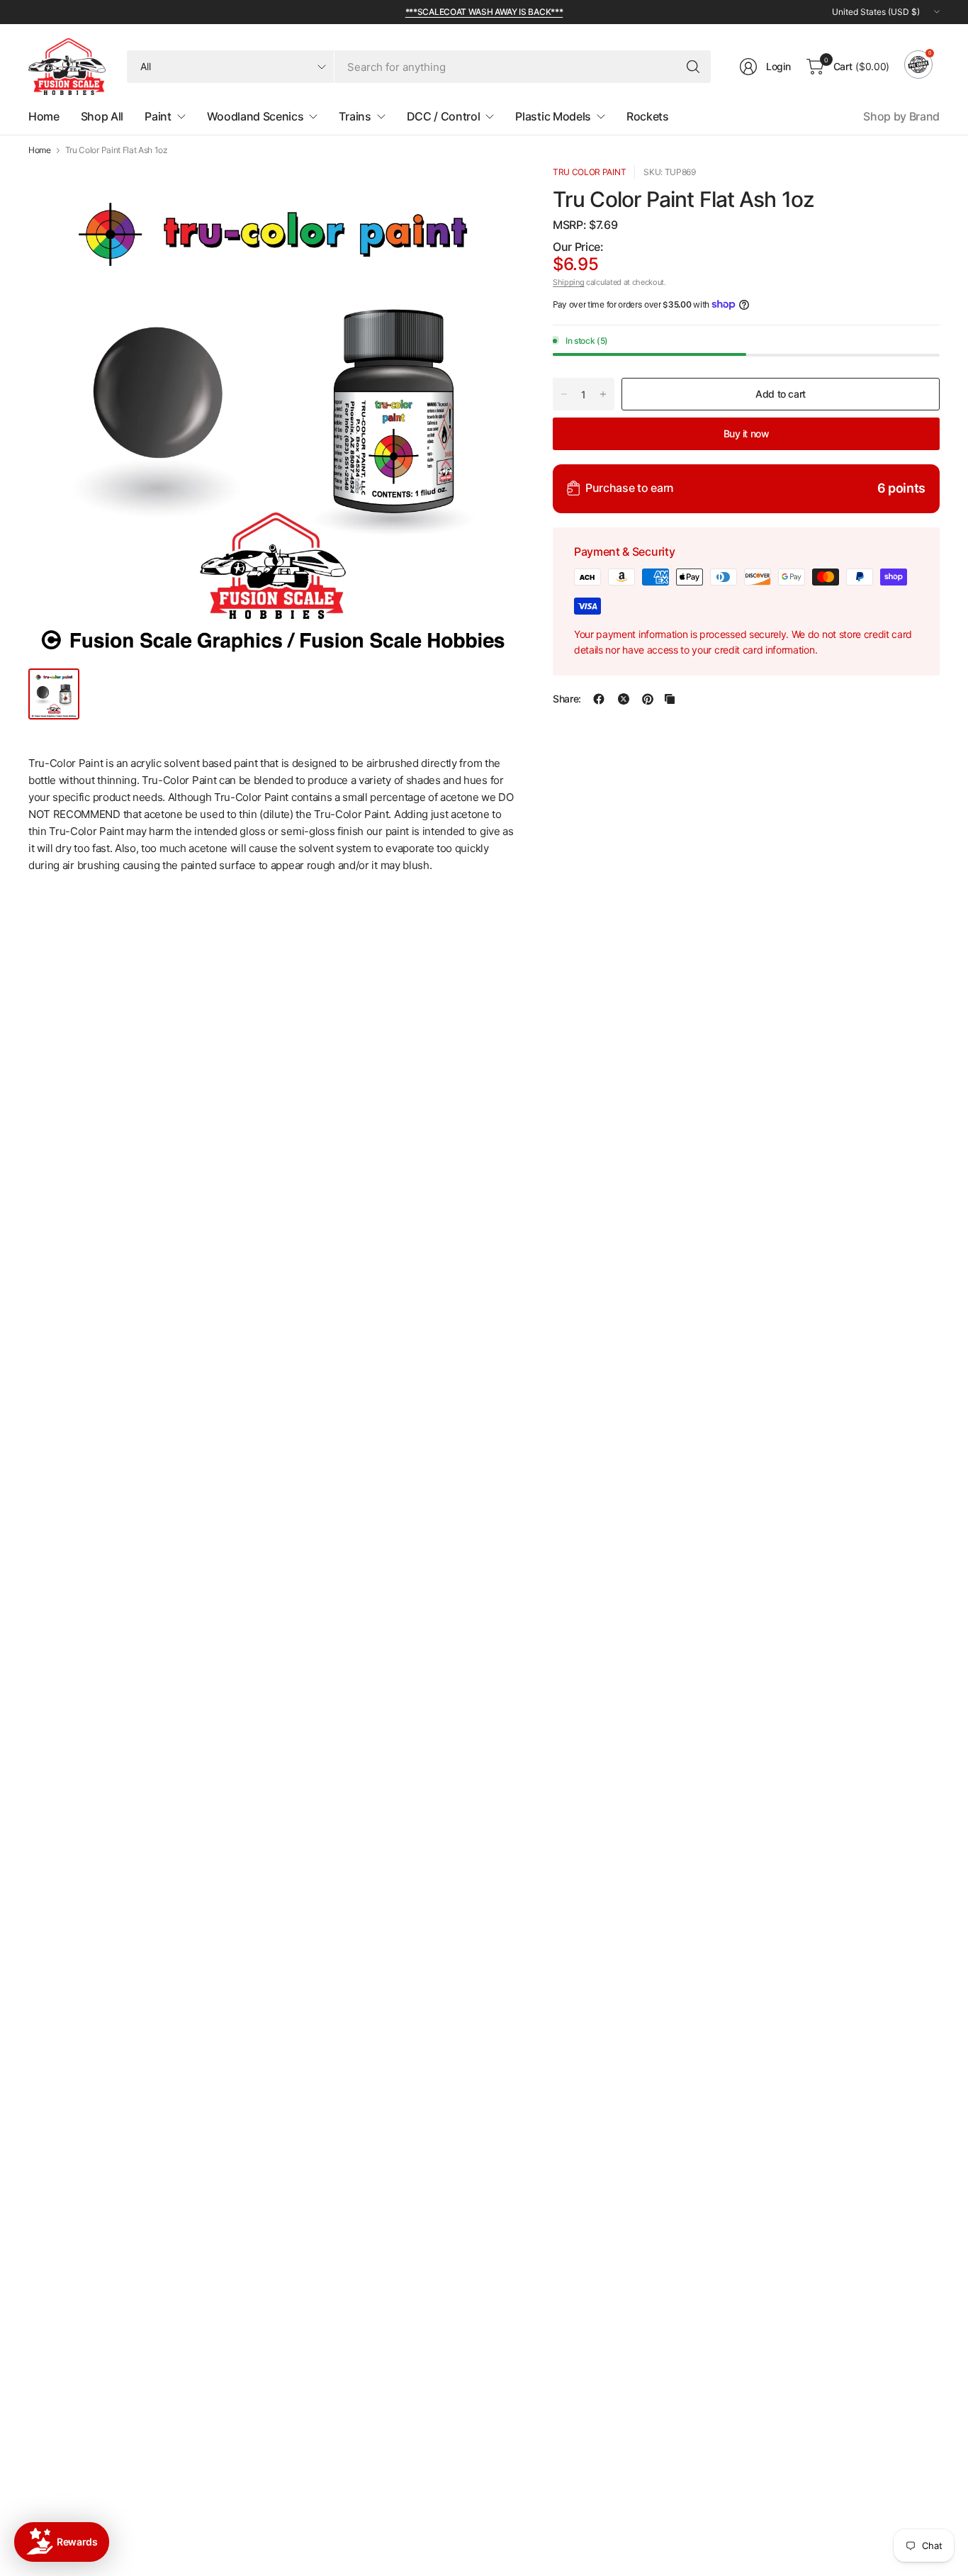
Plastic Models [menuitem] (553, 116)
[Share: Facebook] (599, 699)
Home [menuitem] (44, 116)
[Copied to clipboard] (670, 699)
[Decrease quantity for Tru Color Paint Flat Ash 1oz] (564, 394)
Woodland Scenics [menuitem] (255, 116)
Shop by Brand (901, 116)
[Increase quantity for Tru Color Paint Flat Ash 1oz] (603, 394)
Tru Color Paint (589, 172)
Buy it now (747, 433)
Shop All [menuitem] (102, 116)
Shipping (568, 282)
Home (40, 150)
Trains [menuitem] (355, 116)
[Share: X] (624, 699)
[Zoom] (490, 192)
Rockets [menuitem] (648, 116)
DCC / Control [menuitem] (444, 116)
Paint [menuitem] (158, 116)
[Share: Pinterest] (648, 699)
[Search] (693, 67)
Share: (567, 699)
